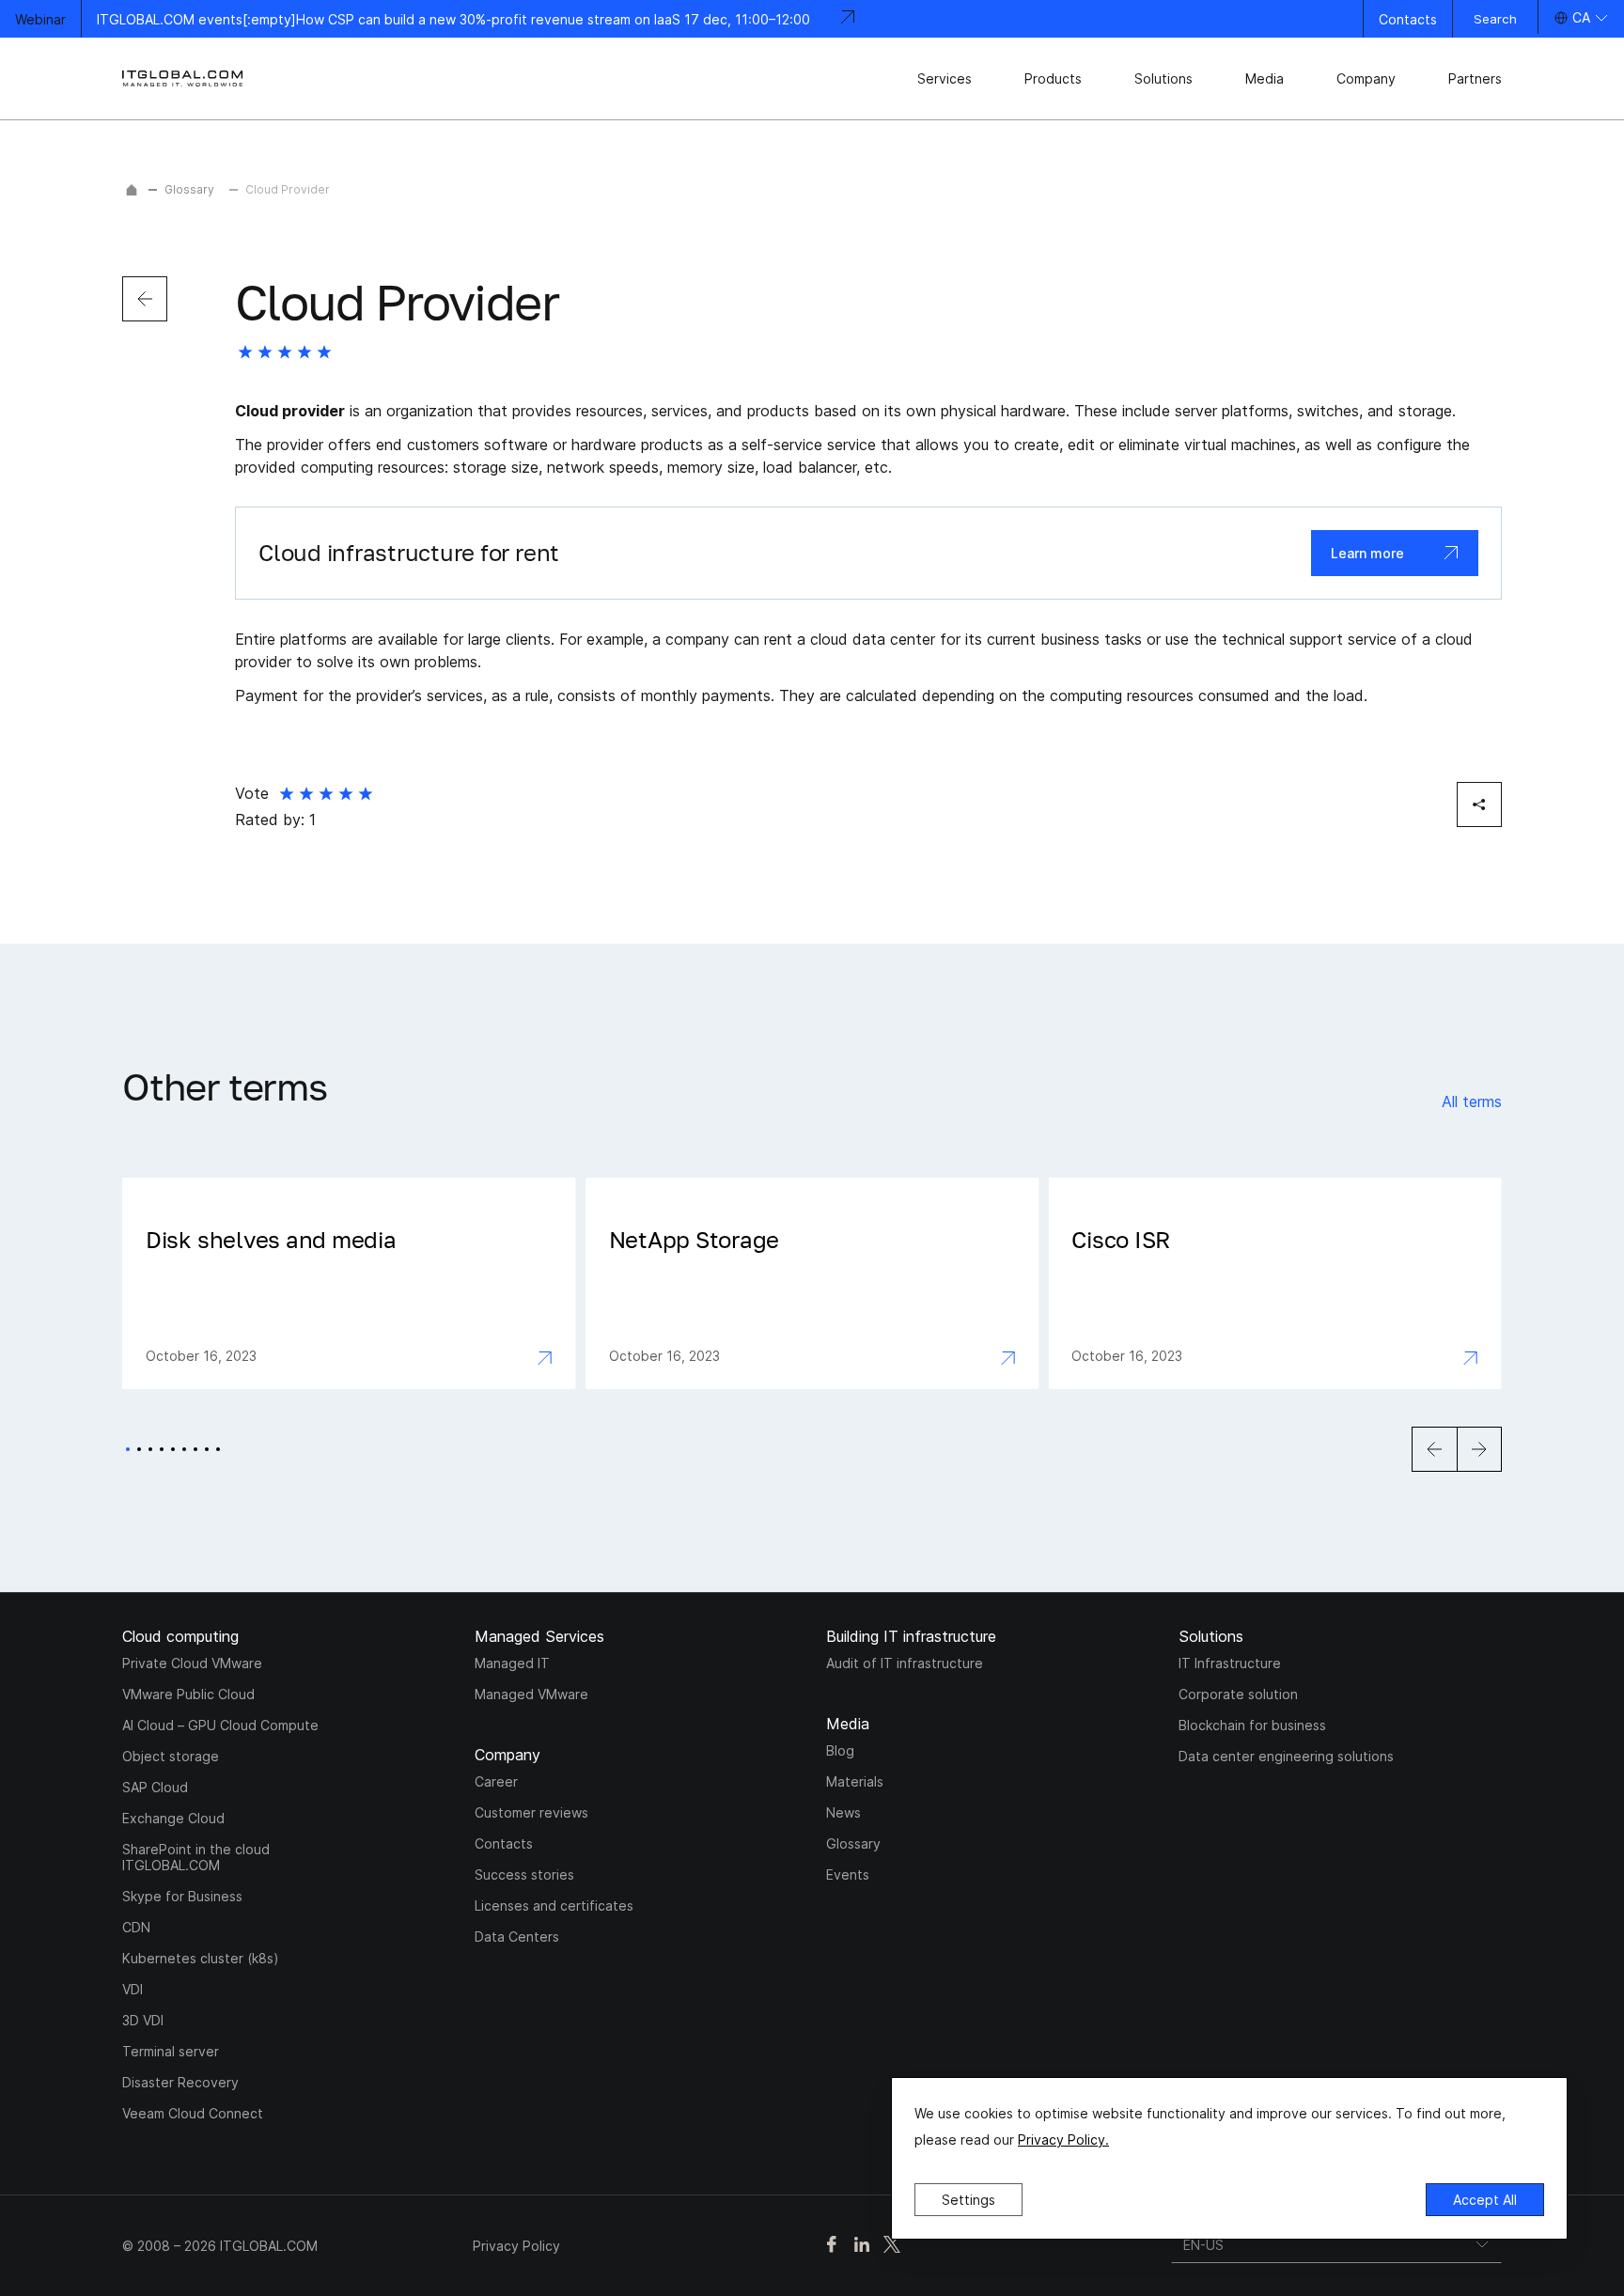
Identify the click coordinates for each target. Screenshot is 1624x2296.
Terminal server (171, 2051)
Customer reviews (531, 1812)
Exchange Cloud (173, 1818)
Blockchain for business (1252, 1725)
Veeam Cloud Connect (193, 2113)
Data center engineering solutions (1286, 1756)
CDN (136, 1927)
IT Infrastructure (1230, 1663)
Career (496, 1781)
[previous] (145, 299)
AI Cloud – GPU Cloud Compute (220, 1725)
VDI (133, 1989)
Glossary (189, 189)
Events (848, 1874)
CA (1581, 17)
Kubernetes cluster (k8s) (201, 1958)
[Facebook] (832, 2246)
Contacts (1408, 19)
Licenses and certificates (554, 1906)
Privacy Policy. (1063, 2140)
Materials (855, 1781)
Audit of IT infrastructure (905, 1663)
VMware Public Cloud (188, 1694)
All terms (1472, 1101)
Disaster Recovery (180, 2082)
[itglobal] (183, 78)
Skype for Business (182, 1896)
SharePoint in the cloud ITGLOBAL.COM (196, 1857)
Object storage (171, 1756)
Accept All (1485, 2200)
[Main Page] (132, 190)
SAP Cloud (155, 1787)
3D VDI (143, 2020)
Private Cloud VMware (192, 1663)
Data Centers (517, 1937)
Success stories (524, 1874)
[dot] (128, 1449)
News (843, 1812)
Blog (840, 1750)
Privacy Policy (516, 2246)
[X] (892, 2246)
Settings (968, 2200)
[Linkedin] (862, 2246)
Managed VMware (531, 1694)
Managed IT (512, 1663)
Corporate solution (1238, 1694)
